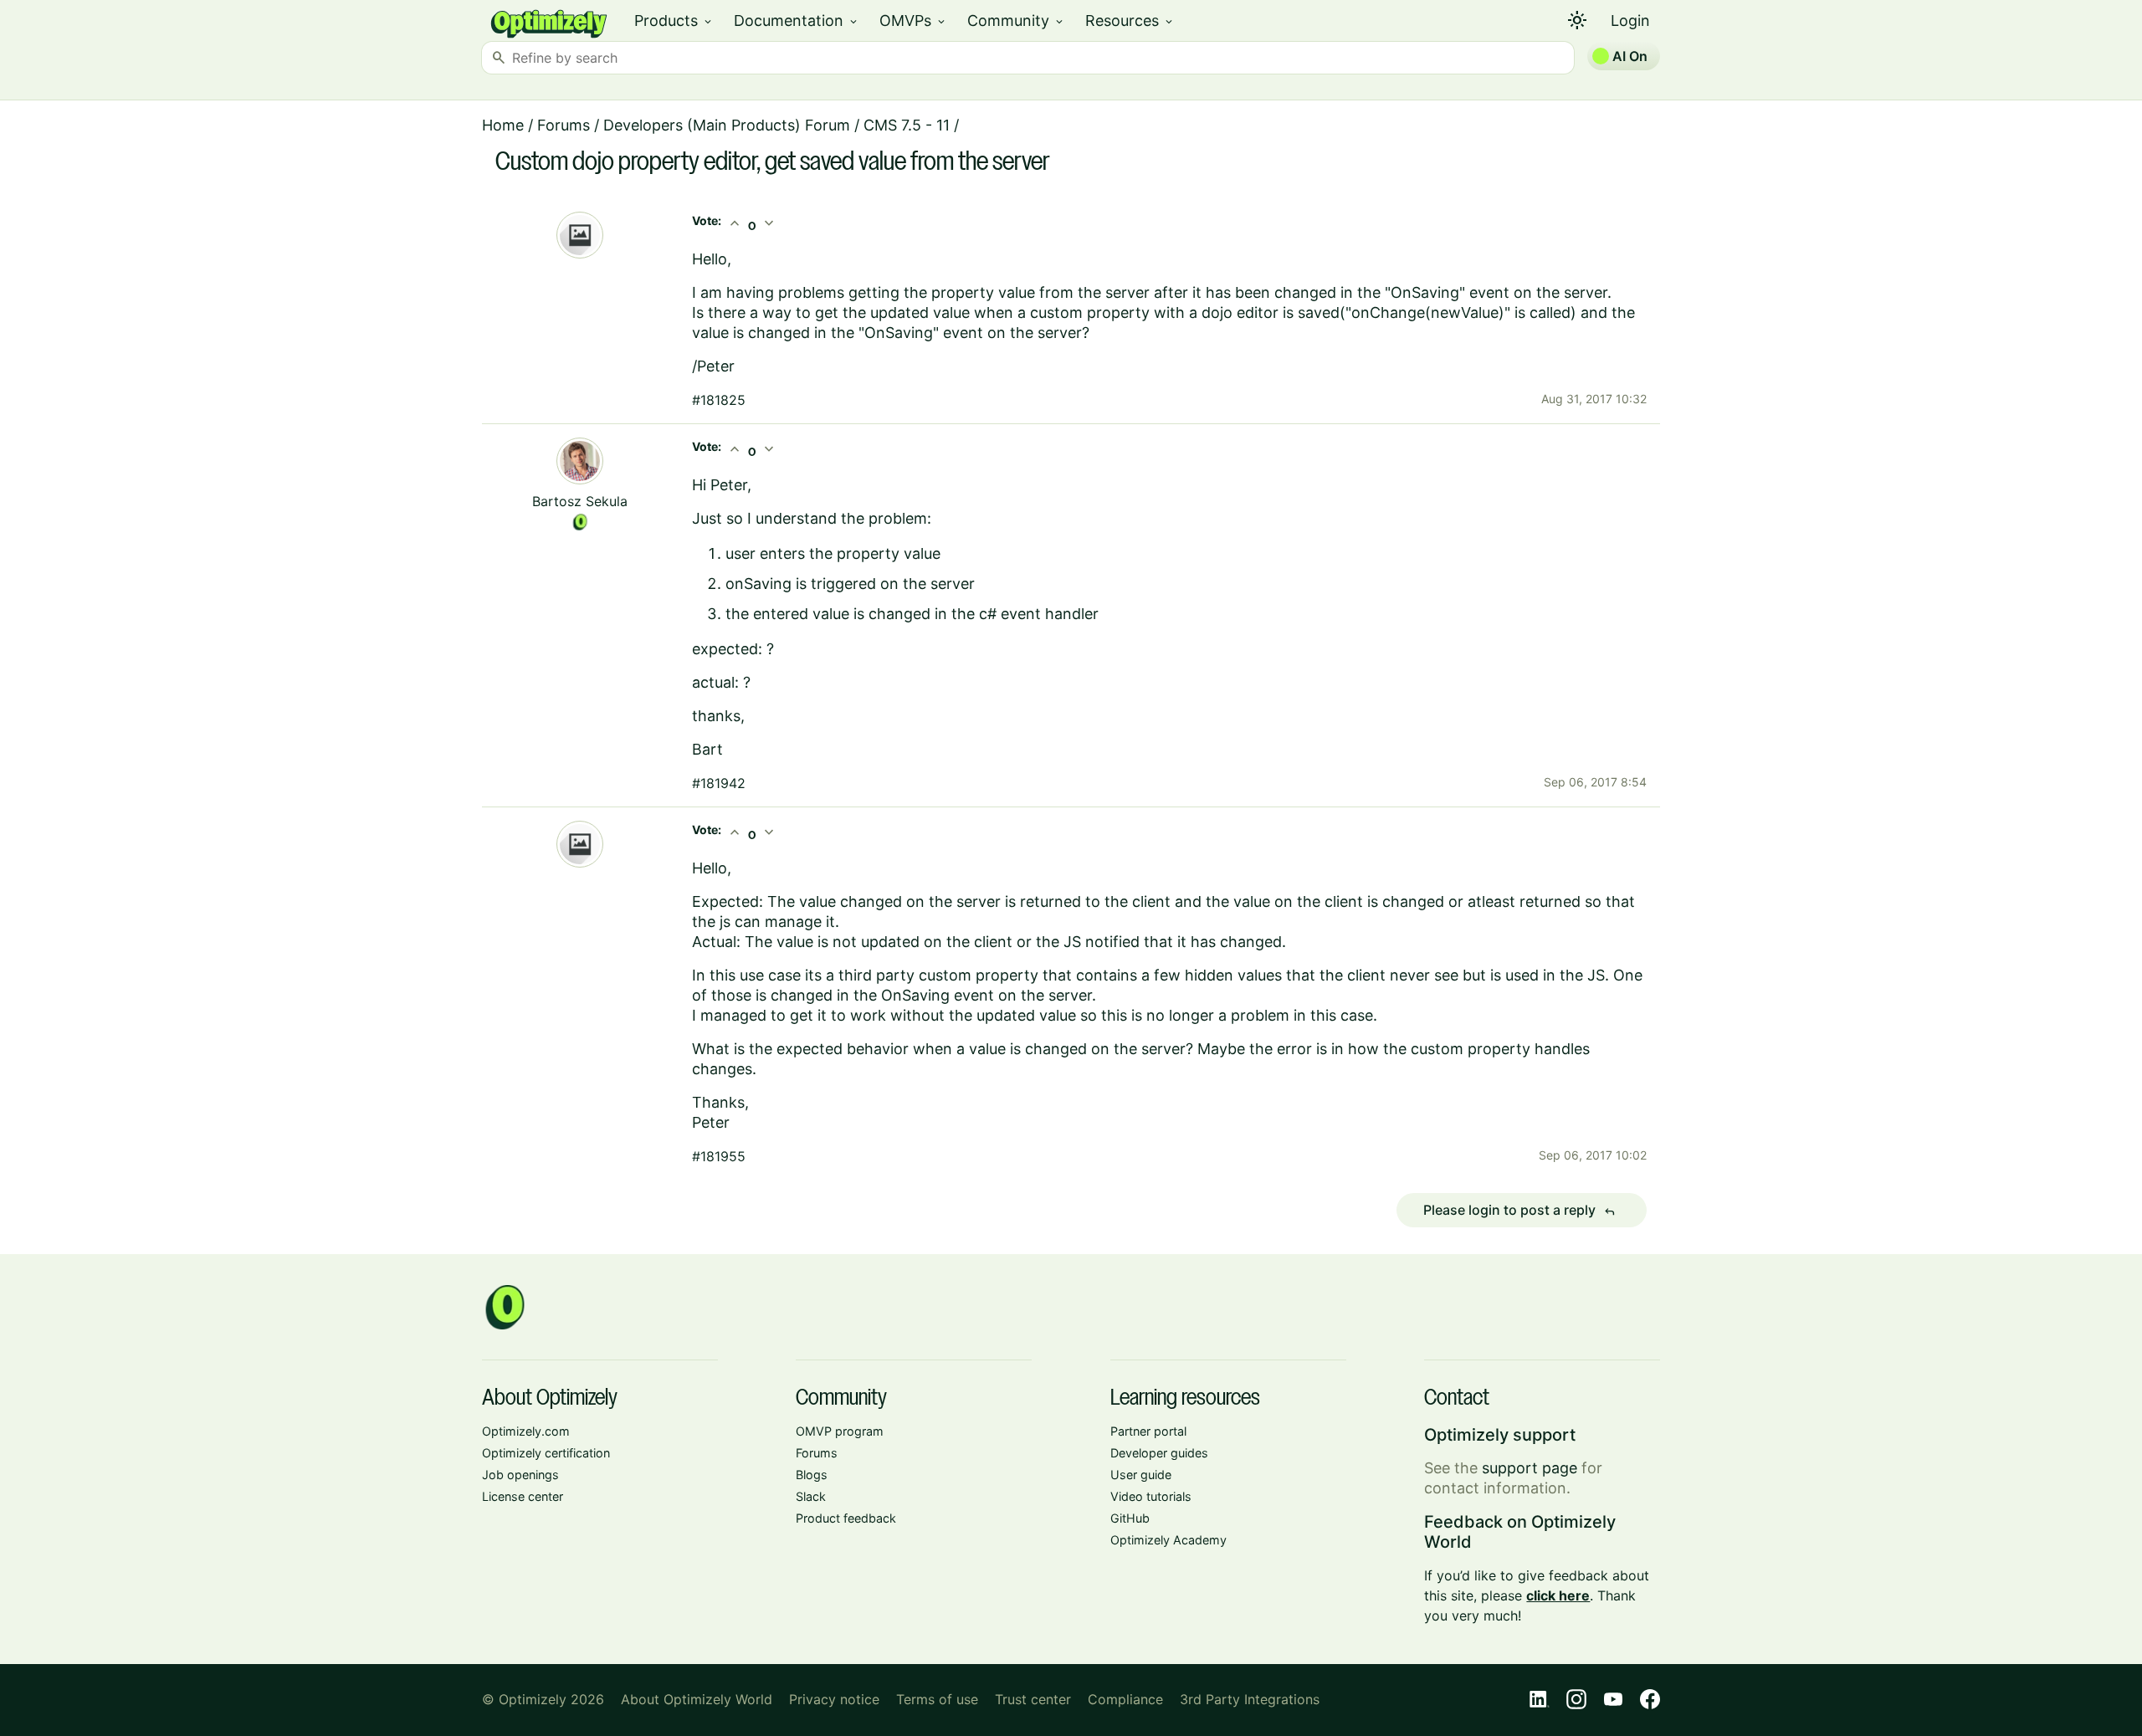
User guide (1141, 1475)
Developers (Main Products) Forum (727, 125)
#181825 (719, 400)
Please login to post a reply (1519, 1211)
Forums (564, 125)
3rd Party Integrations (1250, 1699)
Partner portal (1148, 1431)
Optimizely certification (546, 1453)
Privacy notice (834, 1699)
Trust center (1033, 1699)
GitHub (1130, 1518)
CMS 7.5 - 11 (907, 125)
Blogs (812, 1475)
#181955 (719, 1156)
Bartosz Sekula (580, 501)
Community (1016, 20)
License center (523, 1496)
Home (503, 125)
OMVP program (840, 1431)
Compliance (1125, 1699)
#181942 (719, 783)
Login (1630, 20)
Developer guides (1159, 1453)
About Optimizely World (697, 1699)
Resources (1130, 20)
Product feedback (846, 1518)
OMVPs (913, 20)
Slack (811, 1496)
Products (674, 20)
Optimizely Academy (1168, 1540)
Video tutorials (1151, 1496)
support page (1530, 1468)
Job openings (520, 1475)
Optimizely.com (526, 1431)
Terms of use (937, 1699)
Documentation (797, 20)
